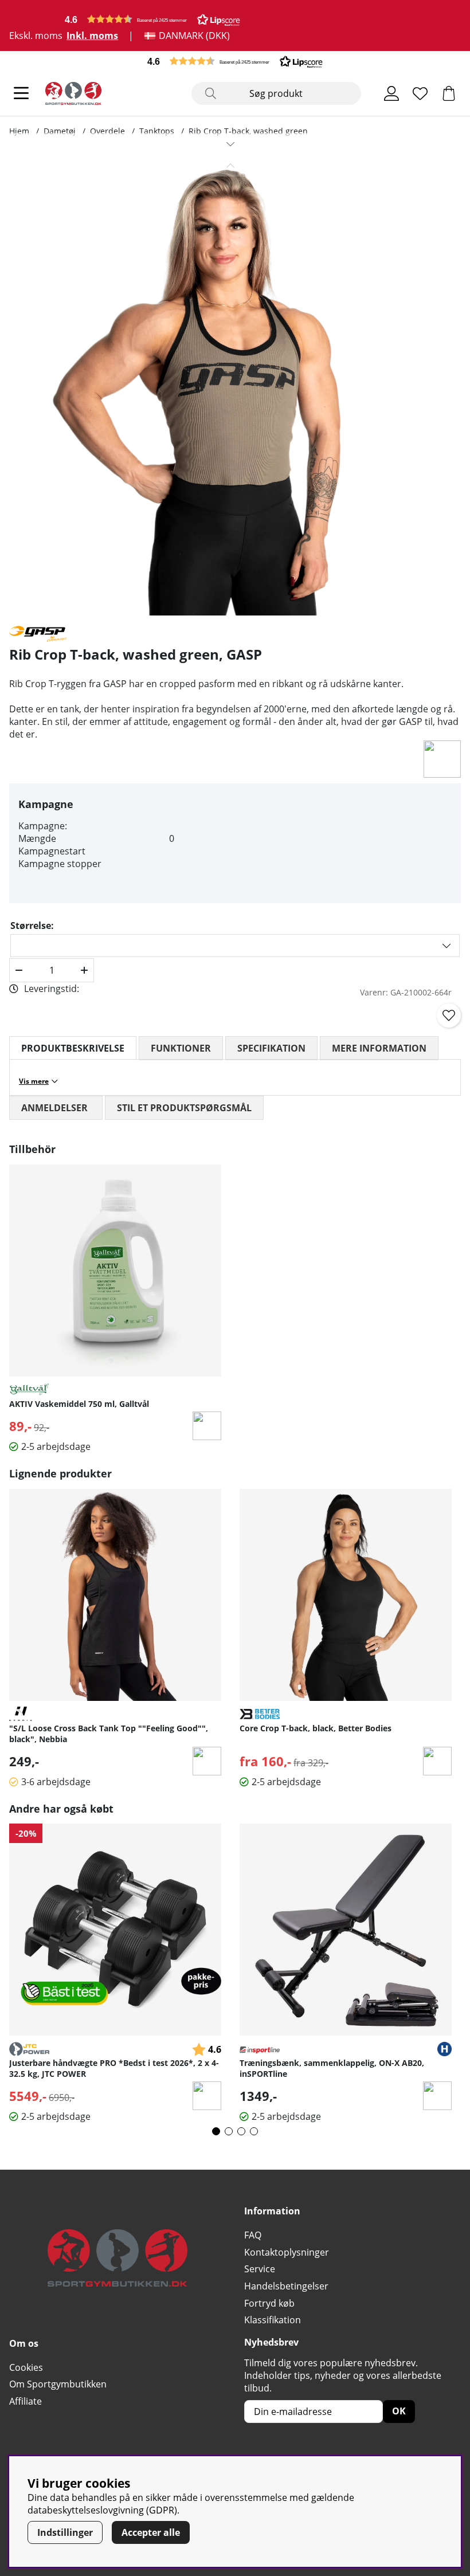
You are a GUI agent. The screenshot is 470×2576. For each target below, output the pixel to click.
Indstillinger (65, 2532)
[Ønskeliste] (420, 93)
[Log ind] (391, 93)
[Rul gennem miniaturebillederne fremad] (230, 144)
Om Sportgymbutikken (58, 2384)
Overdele (107, 131)
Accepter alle (151, 2532)
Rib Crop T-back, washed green (248, 131)
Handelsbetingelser (286, 2286)
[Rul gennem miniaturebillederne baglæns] (230, 166)
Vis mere (34, 1081)
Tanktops (157, 131)
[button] (152, 19)
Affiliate (26, 2401)
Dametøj (60, 131)
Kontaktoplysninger (287, 2252)
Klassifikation (273, 2320)
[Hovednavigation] (21, 93)
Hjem (19, 131)
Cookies (26, 2367)
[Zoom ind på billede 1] (230, 385)
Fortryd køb (269, 2303)
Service (260, 2269)
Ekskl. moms (36, 36)
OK (399, 2411)
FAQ (253, 2235)
